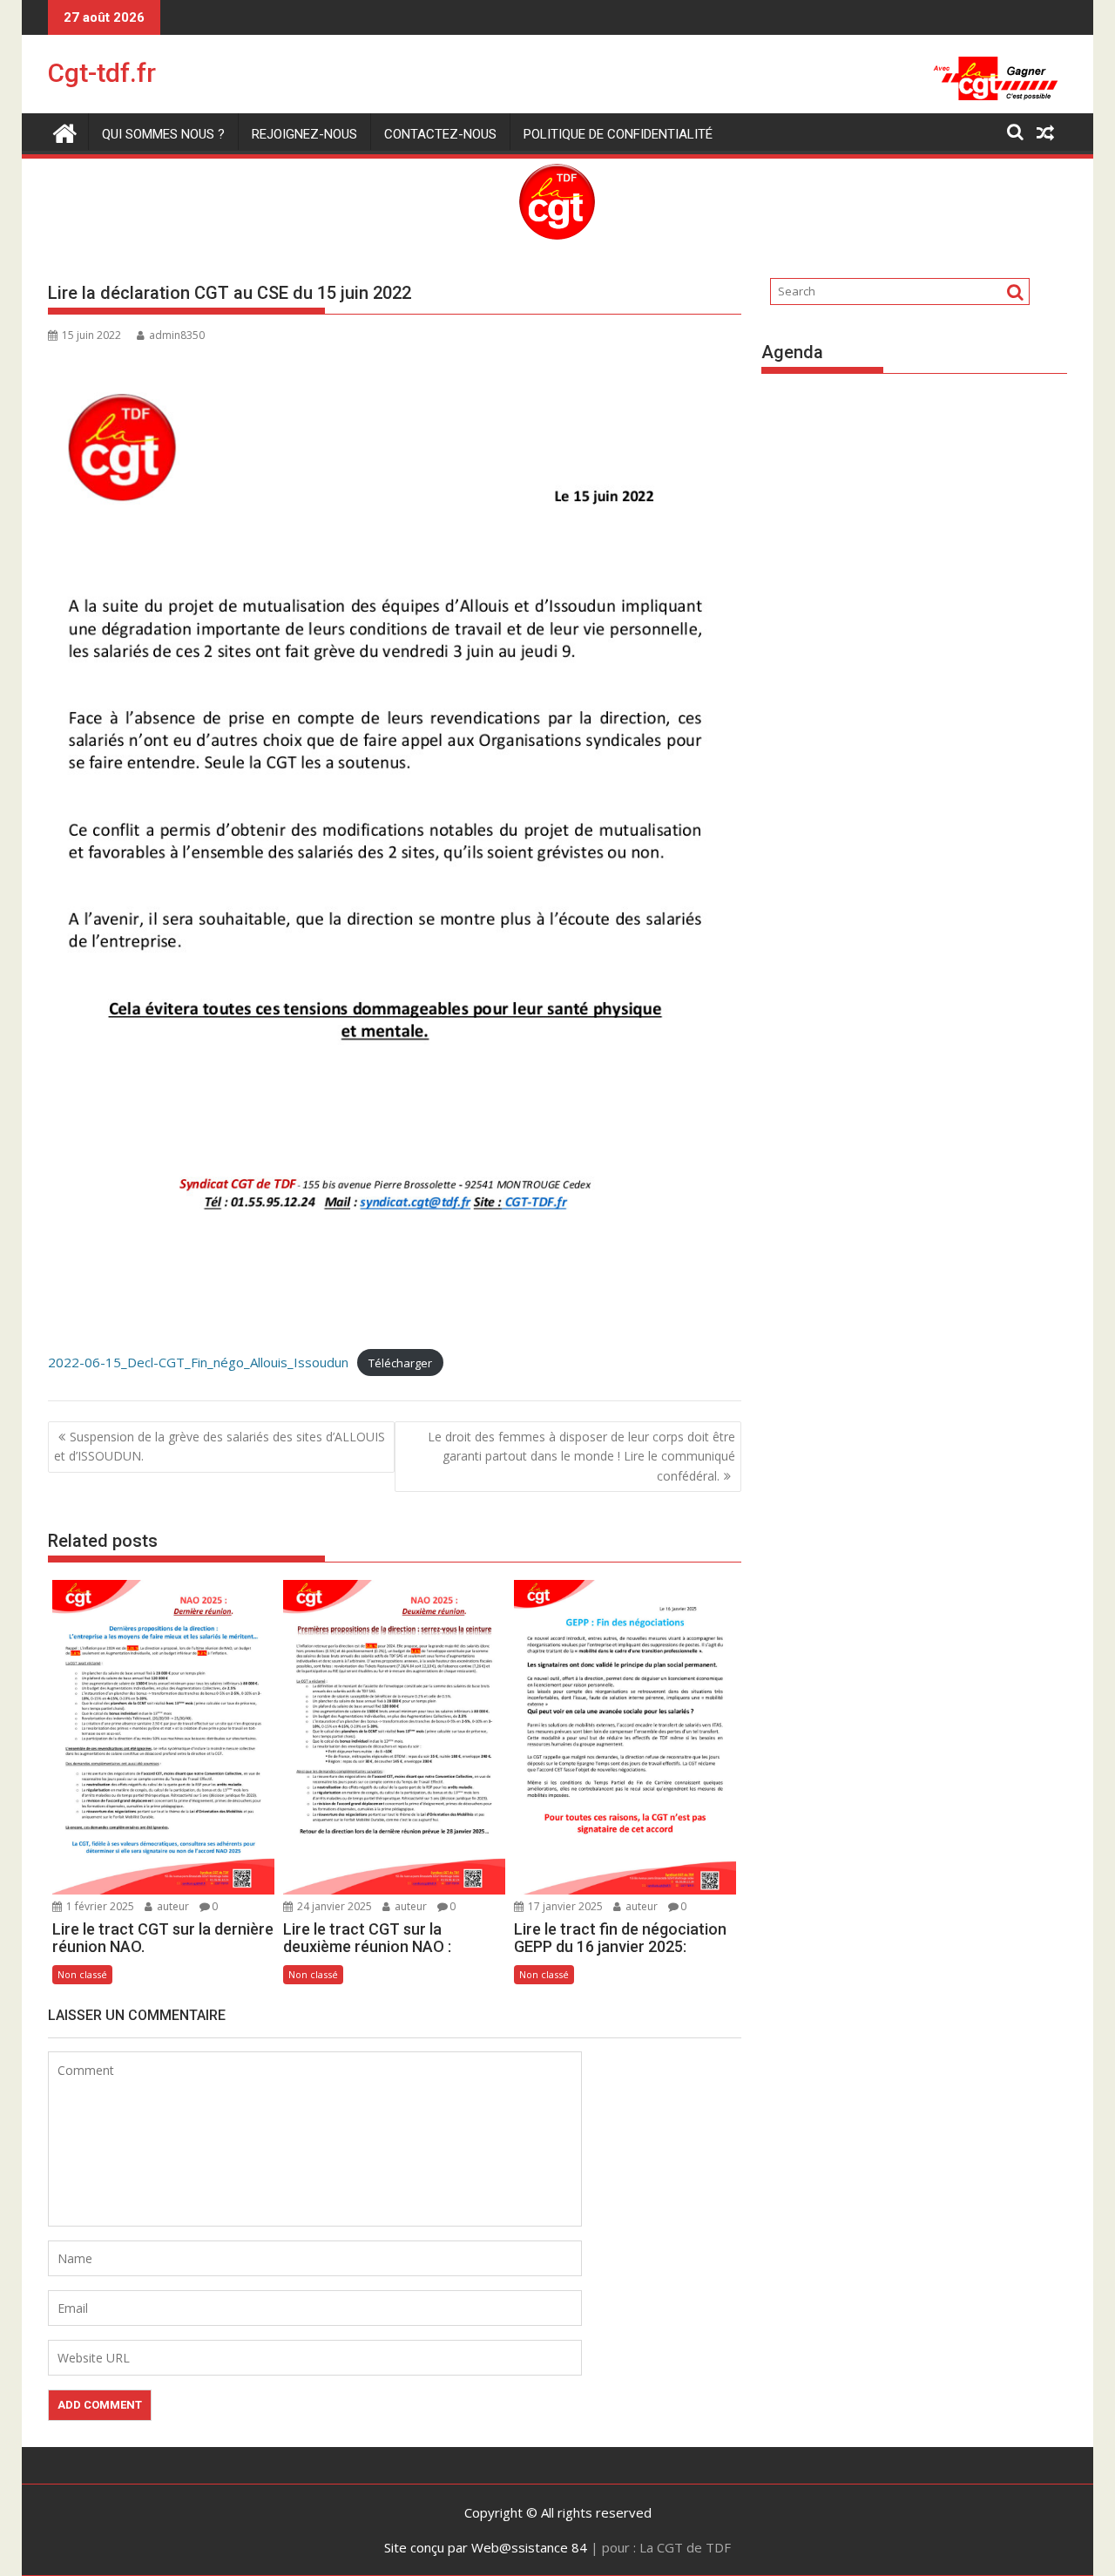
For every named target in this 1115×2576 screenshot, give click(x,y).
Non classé (82, 1974)
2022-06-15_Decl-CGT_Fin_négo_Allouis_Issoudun (198, 1362)
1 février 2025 (99, 1906)
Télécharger (400, 1363)
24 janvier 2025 (333, 1906)
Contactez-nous (440, 134)
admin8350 (177, 335)
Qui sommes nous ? (163, 134)
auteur (172, 1906)
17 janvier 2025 (564, 1906)
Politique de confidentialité (618, 134)
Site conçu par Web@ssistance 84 (486, 2547)
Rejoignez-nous (304, 134)
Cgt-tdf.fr (102, 73)
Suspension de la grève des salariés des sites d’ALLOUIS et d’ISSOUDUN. (220, 1446)
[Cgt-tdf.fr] (65, 131)
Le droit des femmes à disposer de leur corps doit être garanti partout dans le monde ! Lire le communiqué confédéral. (581, 1456)
